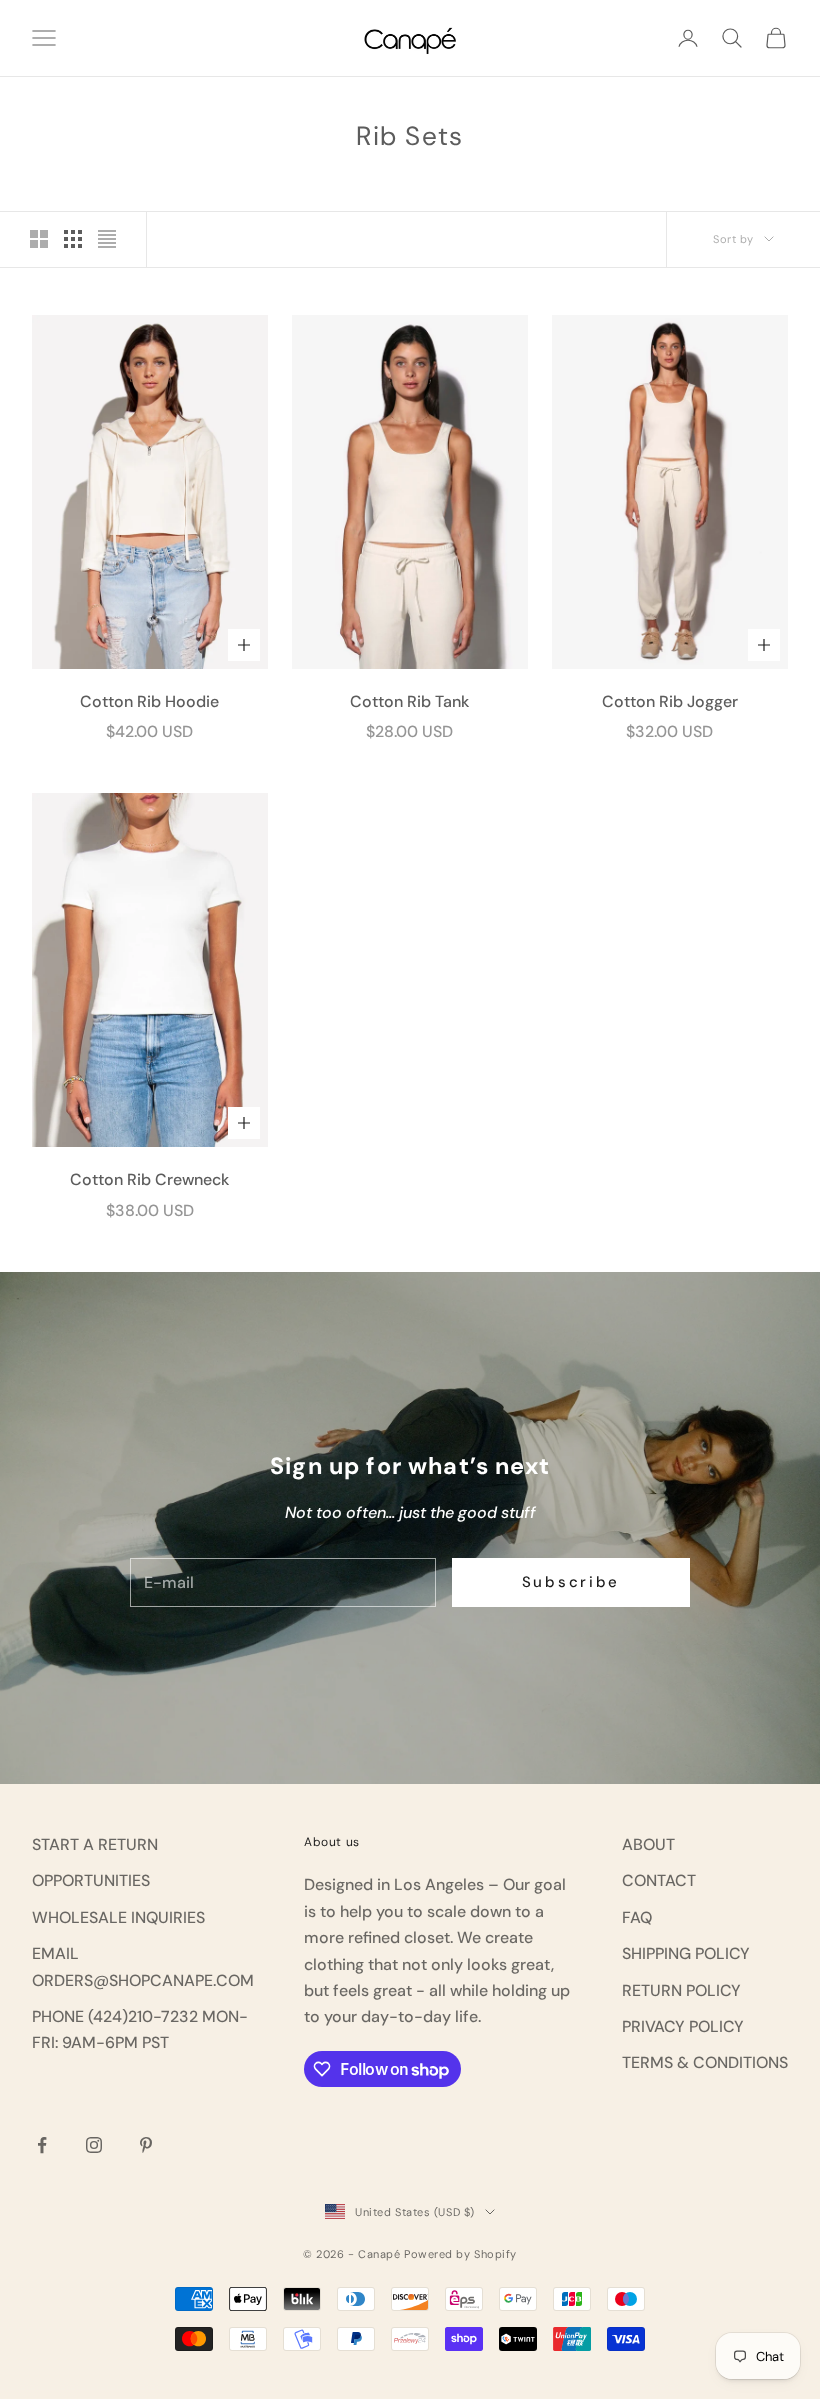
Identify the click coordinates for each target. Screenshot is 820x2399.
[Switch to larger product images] (39, 239)
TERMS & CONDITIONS (705, 2062)
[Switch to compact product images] (107, 239)
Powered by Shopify (460, 2254)
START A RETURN (95, 1844)
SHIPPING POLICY (686, 1953)
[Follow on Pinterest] (146, 2145)
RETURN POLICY (681, 1990)
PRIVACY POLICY (683, 2026)
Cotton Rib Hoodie (149, 701)
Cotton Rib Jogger (670, 701)
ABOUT (648, 1844)
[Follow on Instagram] (94, 2145)
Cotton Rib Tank (409, 701)
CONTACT (659, 1880)
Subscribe (571, 1582)
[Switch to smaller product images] (73, 239)
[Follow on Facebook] (42, 2145)
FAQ (637, 1917)
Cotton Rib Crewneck (149, 1179)
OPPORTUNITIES (91, 1880)
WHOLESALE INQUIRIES (118, 1917)
